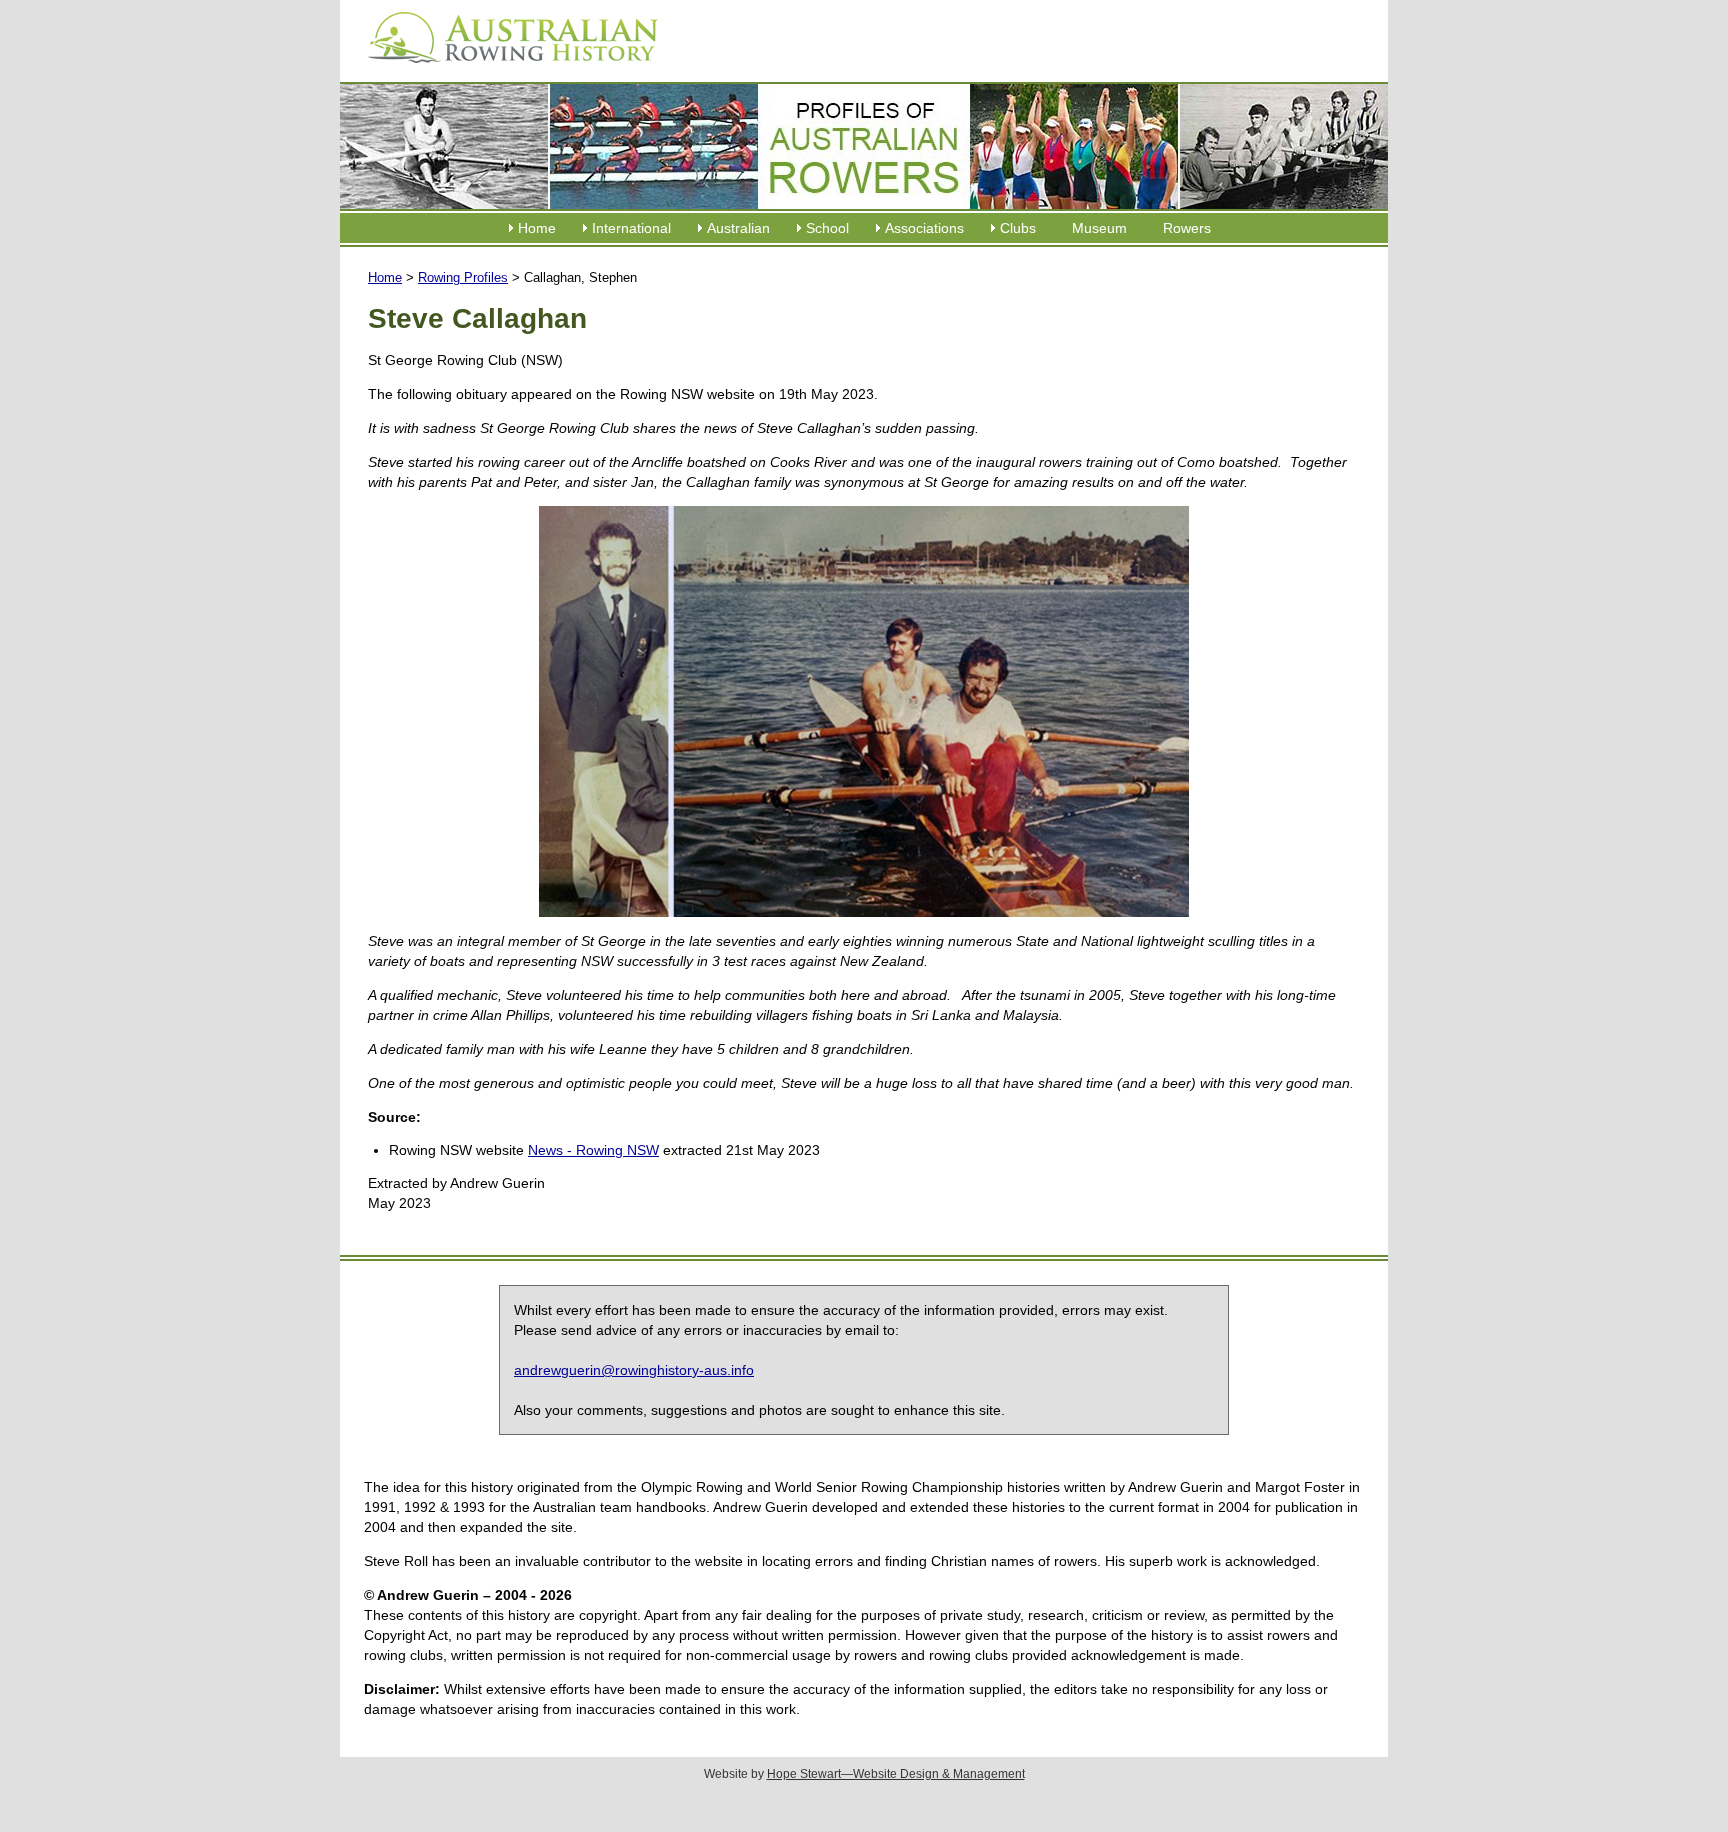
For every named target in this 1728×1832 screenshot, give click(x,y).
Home (537, 228)
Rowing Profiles (463, 277)
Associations (924, 228)
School (827, 228)
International (631, 228)
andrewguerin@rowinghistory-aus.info (634, 1370)
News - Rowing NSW (593, 1150)
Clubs (1018, 228)
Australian (738, 228)
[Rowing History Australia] (505, 70)
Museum (1099, 228)
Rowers (1187, 228)
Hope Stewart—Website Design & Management (896, 1774)
